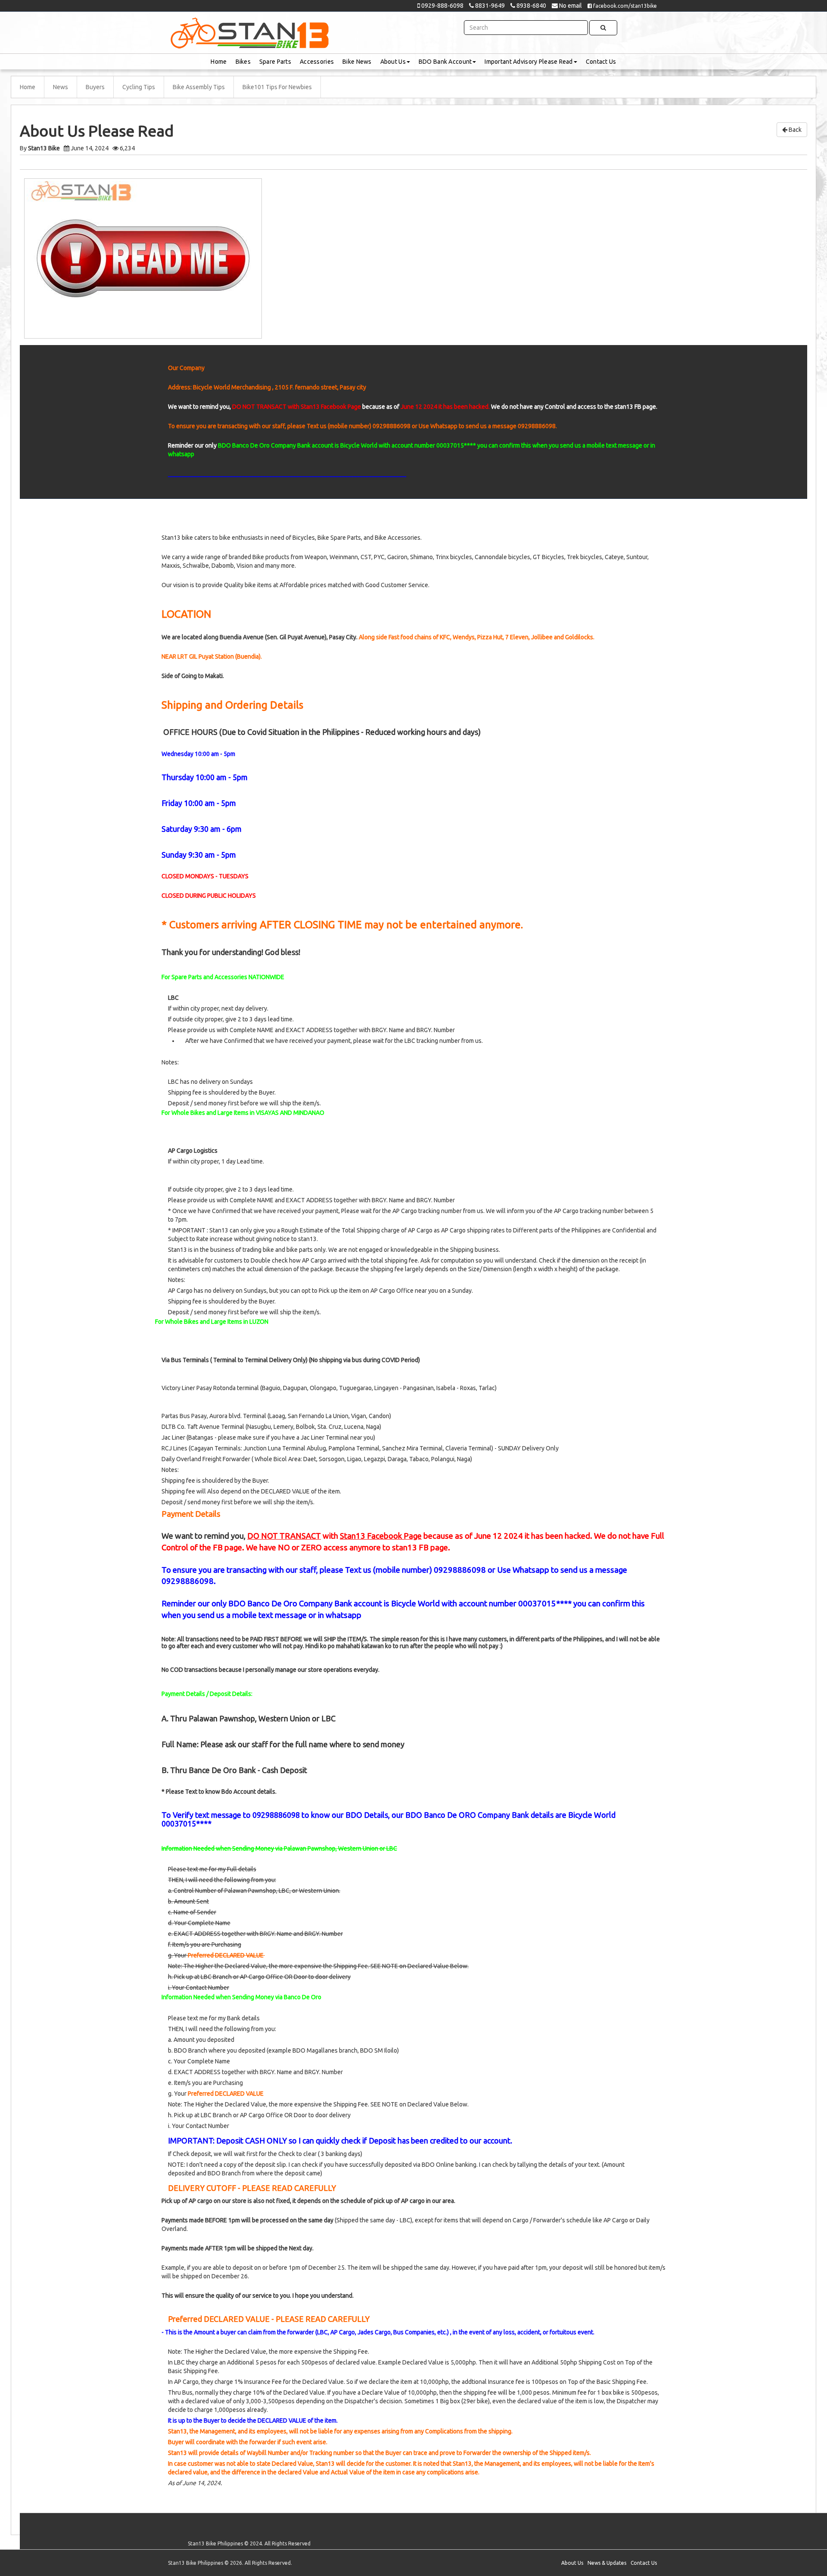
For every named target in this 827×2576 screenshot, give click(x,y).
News (61, 87)
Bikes (243, 62)
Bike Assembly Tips (199, 87)
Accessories (317, 62)
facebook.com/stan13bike (624, 6)
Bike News (357, 62)
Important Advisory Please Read (529, 62)
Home (219, 62)
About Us (393, 62)
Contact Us (601, 62)
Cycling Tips (139, 87)
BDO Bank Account (445, 62)
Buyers (95, 87)
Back (794, 130)
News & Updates (607, 2563)
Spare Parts (275, 62)
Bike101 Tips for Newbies (277, 87)
